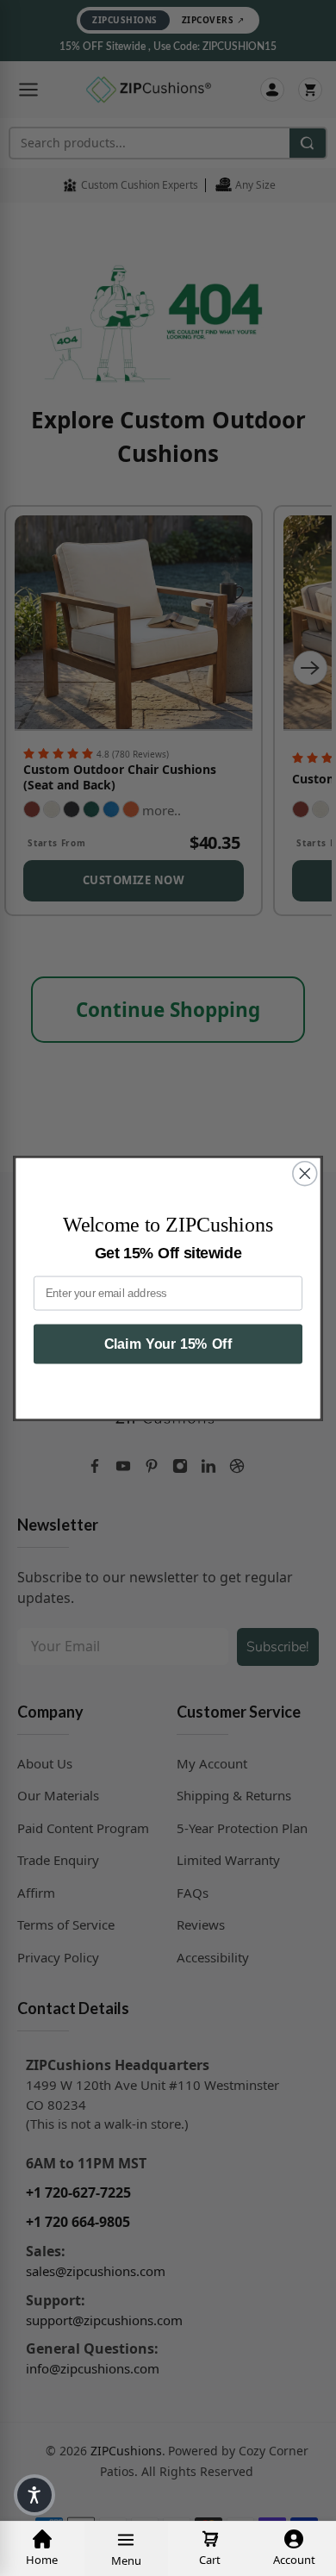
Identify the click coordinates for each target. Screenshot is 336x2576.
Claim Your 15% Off (168, 1344)
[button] (34, 2495)
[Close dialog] (305, 1173)
